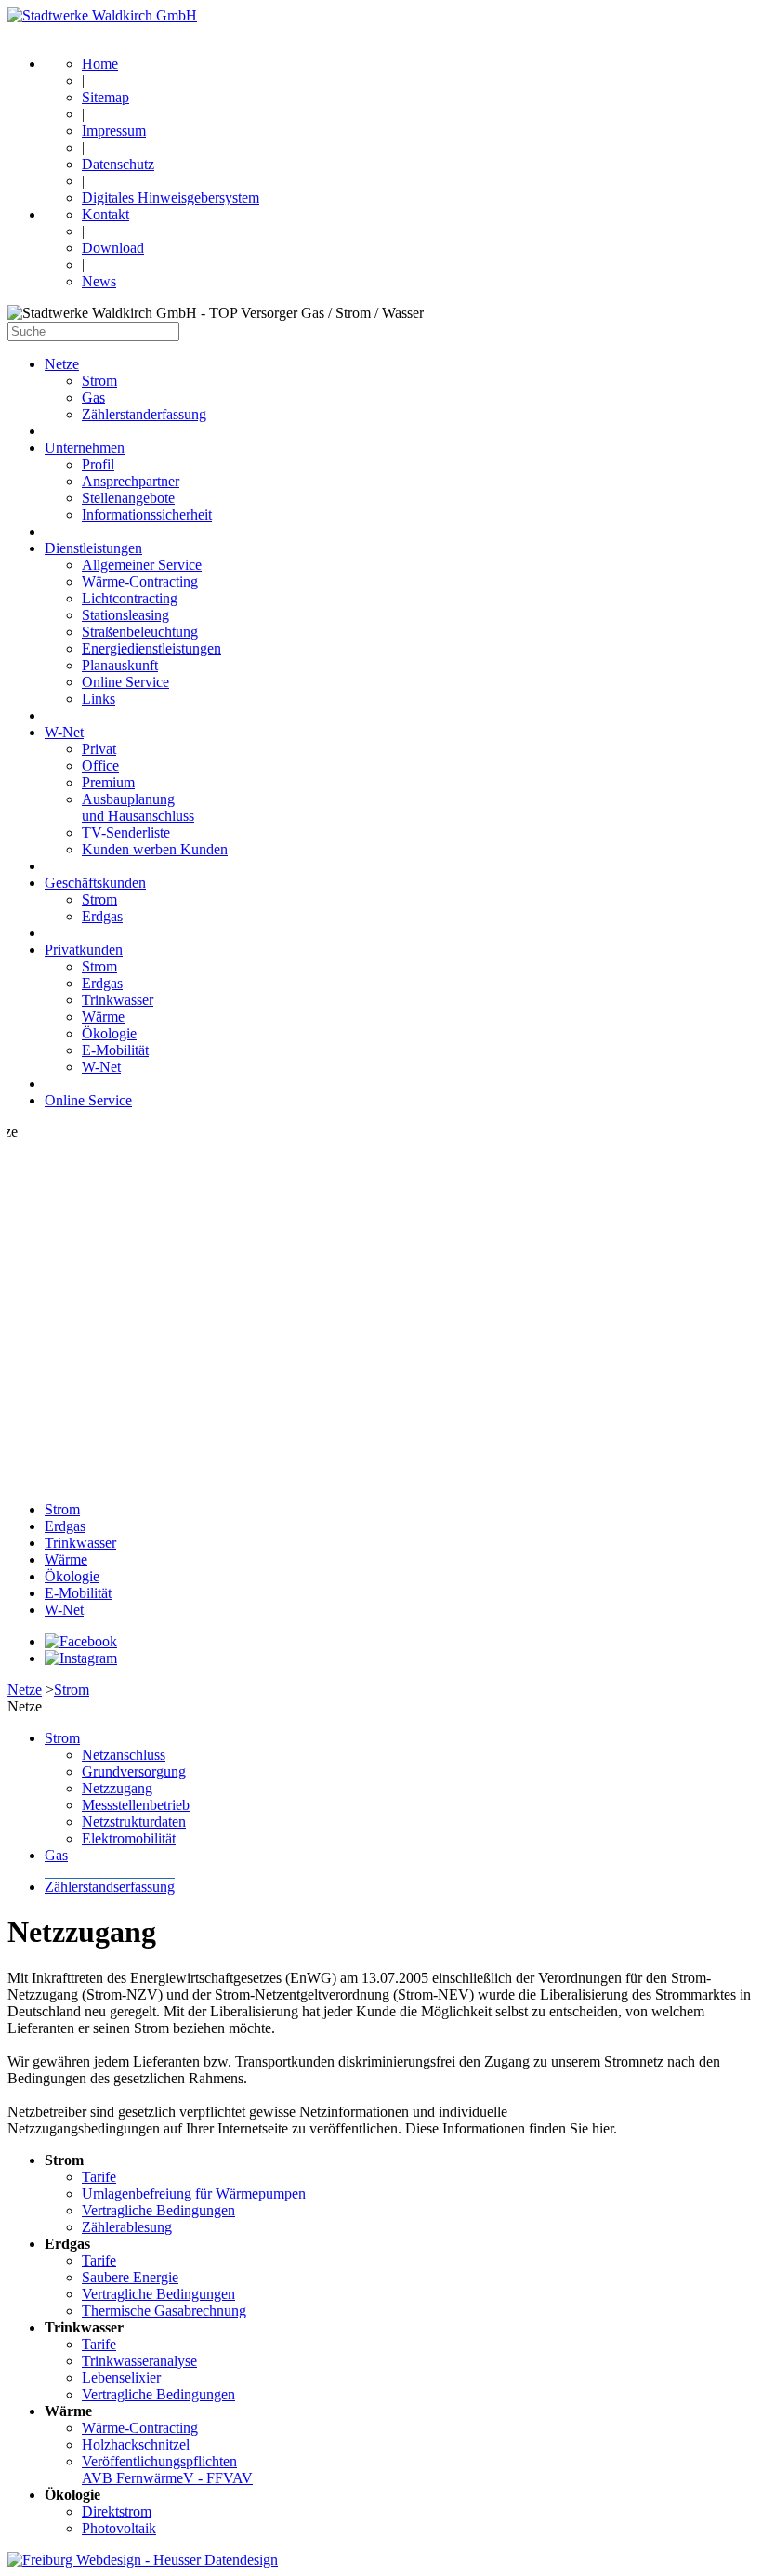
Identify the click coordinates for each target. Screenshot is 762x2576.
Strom (99, 381)
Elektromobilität (129, 1838)
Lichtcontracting (130, 598)
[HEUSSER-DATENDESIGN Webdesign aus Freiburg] (143, 2560)
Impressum (114, 131)
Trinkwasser (118, 1000)
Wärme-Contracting (140, 581)
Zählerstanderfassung (144, 414)
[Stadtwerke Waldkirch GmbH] (102, 15)
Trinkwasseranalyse (139, 2361)
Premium (108, 782)
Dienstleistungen (93, 548)
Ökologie (109, 1033)
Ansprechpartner (131, 481)
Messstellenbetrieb (136, 1805)
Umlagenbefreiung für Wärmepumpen (194, 2193)
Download (113, 248)
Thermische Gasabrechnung (164, 2311)
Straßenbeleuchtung (140, 632)
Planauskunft (120, 665)
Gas (93, 397)
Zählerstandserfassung (110, 1887)
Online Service (125, 682)
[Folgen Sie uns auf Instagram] (81, 1658)
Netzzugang (117, 1788)
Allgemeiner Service (142, 565)
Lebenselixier (121, 2378)
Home (100, 64)
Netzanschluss (124, 1755)
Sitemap (105, 97)
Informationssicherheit (147, 515)
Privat (99, 749)
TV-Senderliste (126, 832)
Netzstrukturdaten (134, 1822)
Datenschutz (118, 164)
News (99, 281)
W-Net (64, 732)
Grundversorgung (134, 1771)
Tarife (99, 2177)
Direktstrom (117, 2511)
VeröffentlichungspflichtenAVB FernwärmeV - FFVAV (167, 2470)
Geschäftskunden (95, 883)
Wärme (103, 1017)
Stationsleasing (125, 615)
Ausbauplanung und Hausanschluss (138, 807)
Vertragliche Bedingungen (158, 2210)
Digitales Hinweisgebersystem (171, 198)
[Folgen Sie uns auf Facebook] (81, 1641)
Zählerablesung (127, 2227)
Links (99, 699)
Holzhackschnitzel (136, 2444)
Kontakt (105, 214)
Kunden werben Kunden (155, 849)
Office (100, 766)
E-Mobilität (115, 1050)
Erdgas (102, 916)
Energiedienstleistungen (151, 648)
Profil (98, 464)
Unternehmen (85, 448)
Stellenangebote (128, 498)
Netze (62, 364)
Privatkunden (84, 950)
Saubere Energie (130, 2277)
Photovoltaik (119, 2528)
